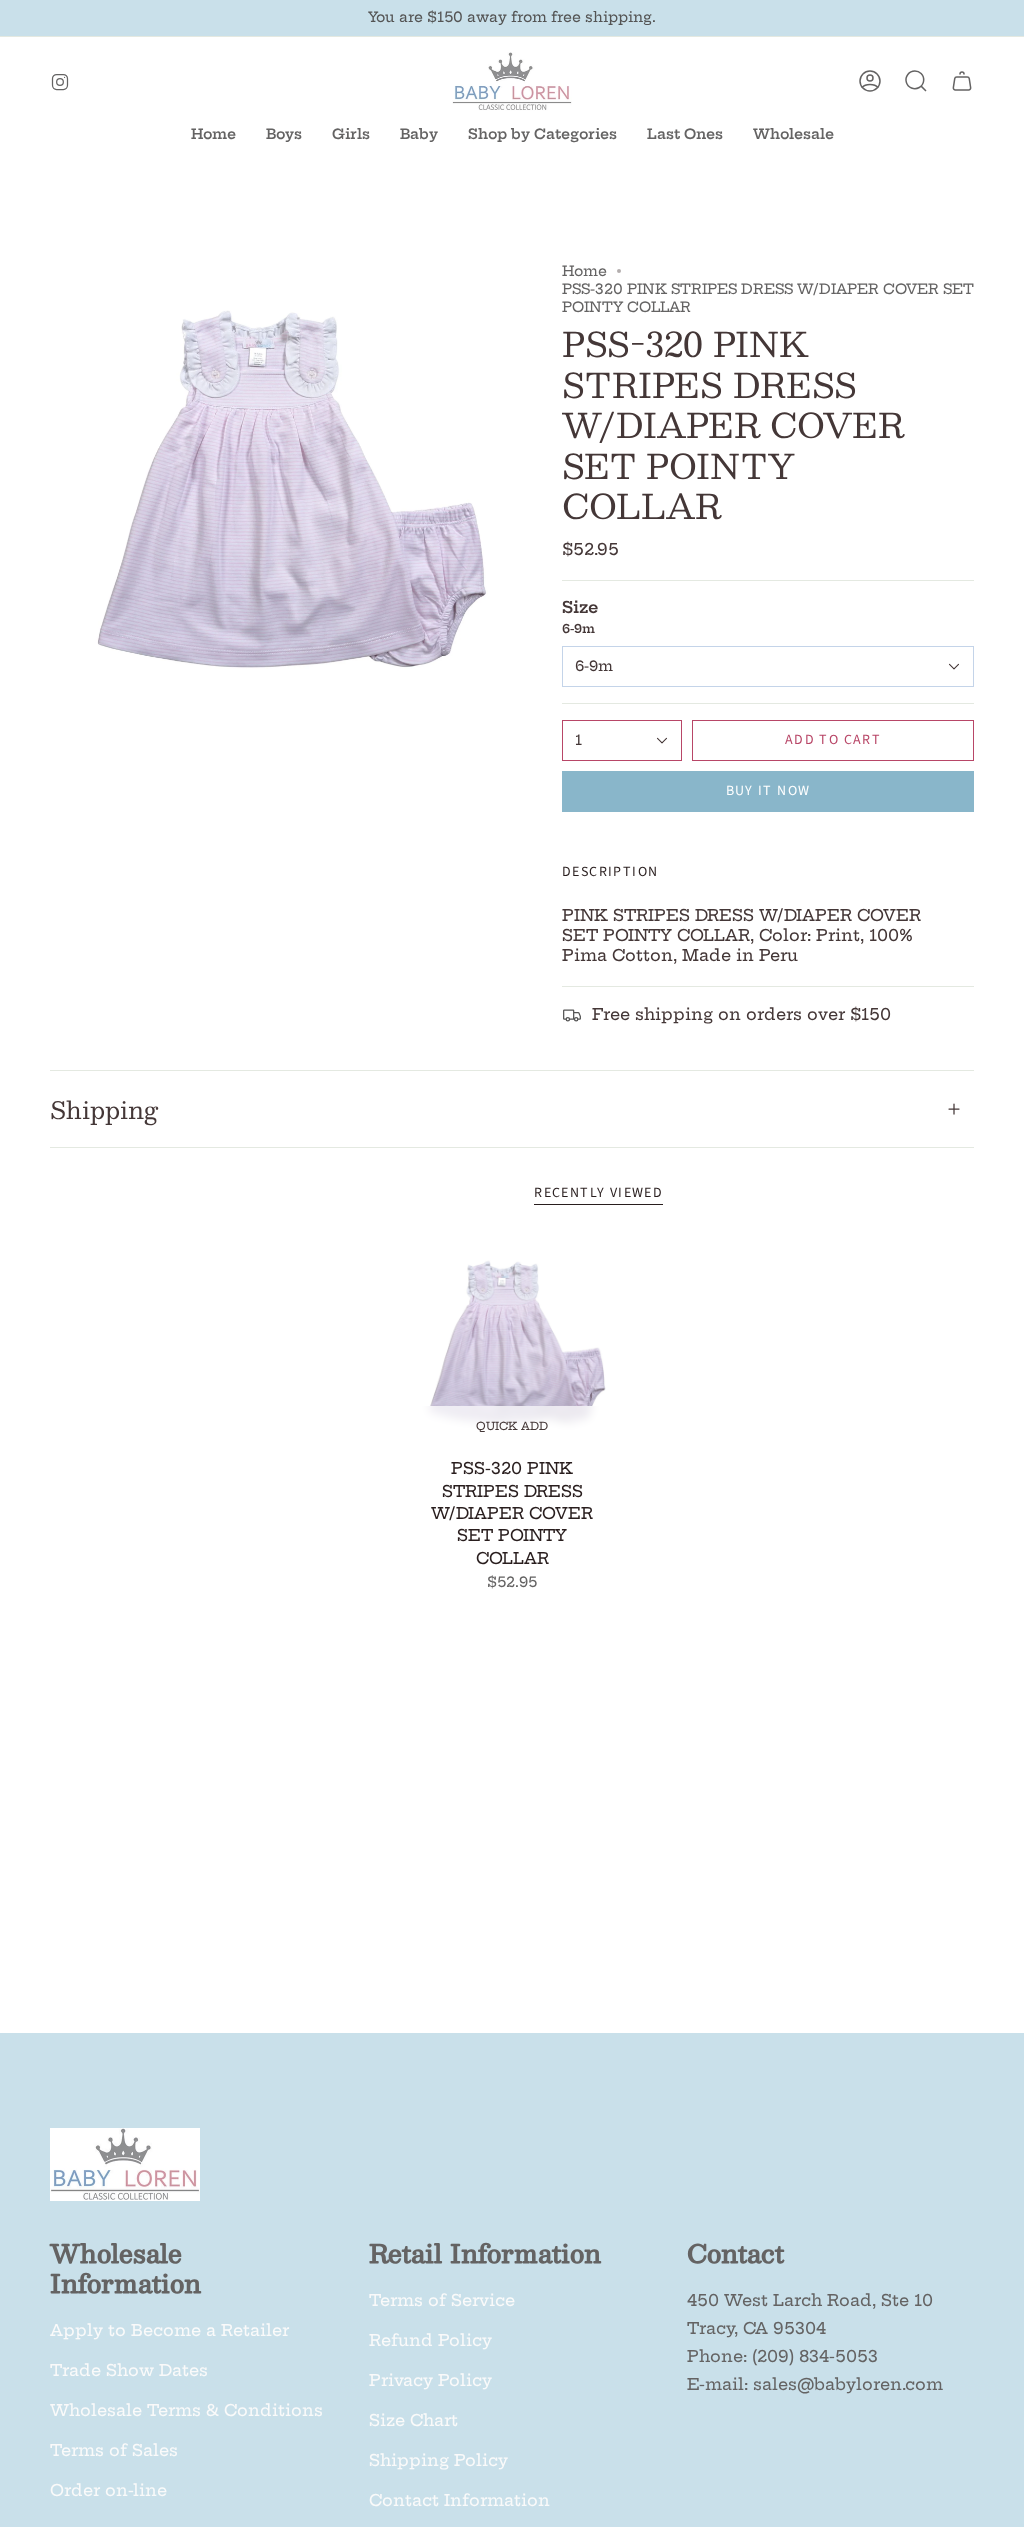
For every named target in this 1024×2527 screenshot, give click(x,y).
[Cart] (962, 81)
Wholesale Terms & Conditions (186, 2410)
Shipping (104, 1109)
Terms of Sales (114, 2450)
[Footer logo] (125, 2164)
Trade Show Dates (129, 2370)
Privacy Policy (430, 2380)
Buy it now (768, 791)
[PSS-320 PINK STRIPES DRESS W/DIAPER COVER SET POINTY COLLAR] (512, 1343)
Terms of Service (442, 2300)
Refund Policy (430, 2340)
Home (584, 271)
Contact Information (459, 2500)
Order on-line (108, 2490)
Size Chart (413, 2420)
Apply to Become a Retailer (169, 2330)
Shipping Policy (438, 2460)
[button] (419, 134)
